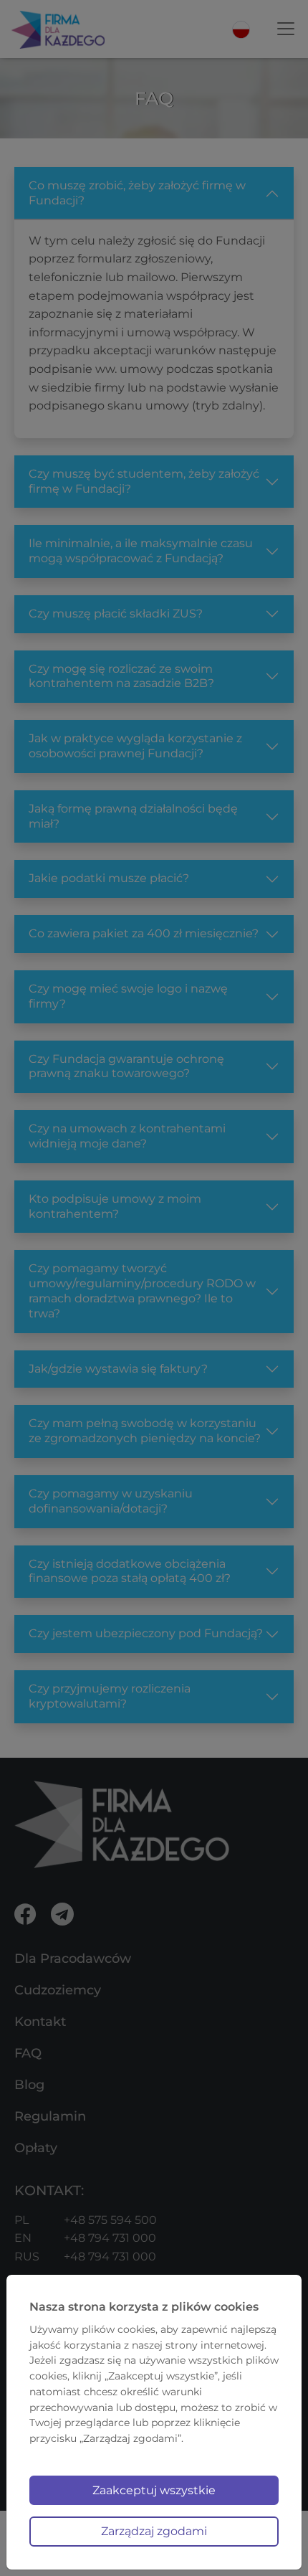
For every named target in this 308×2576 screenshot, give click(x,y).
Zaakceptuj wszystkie (154, 2490)
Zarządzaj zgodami (154, 2531)
